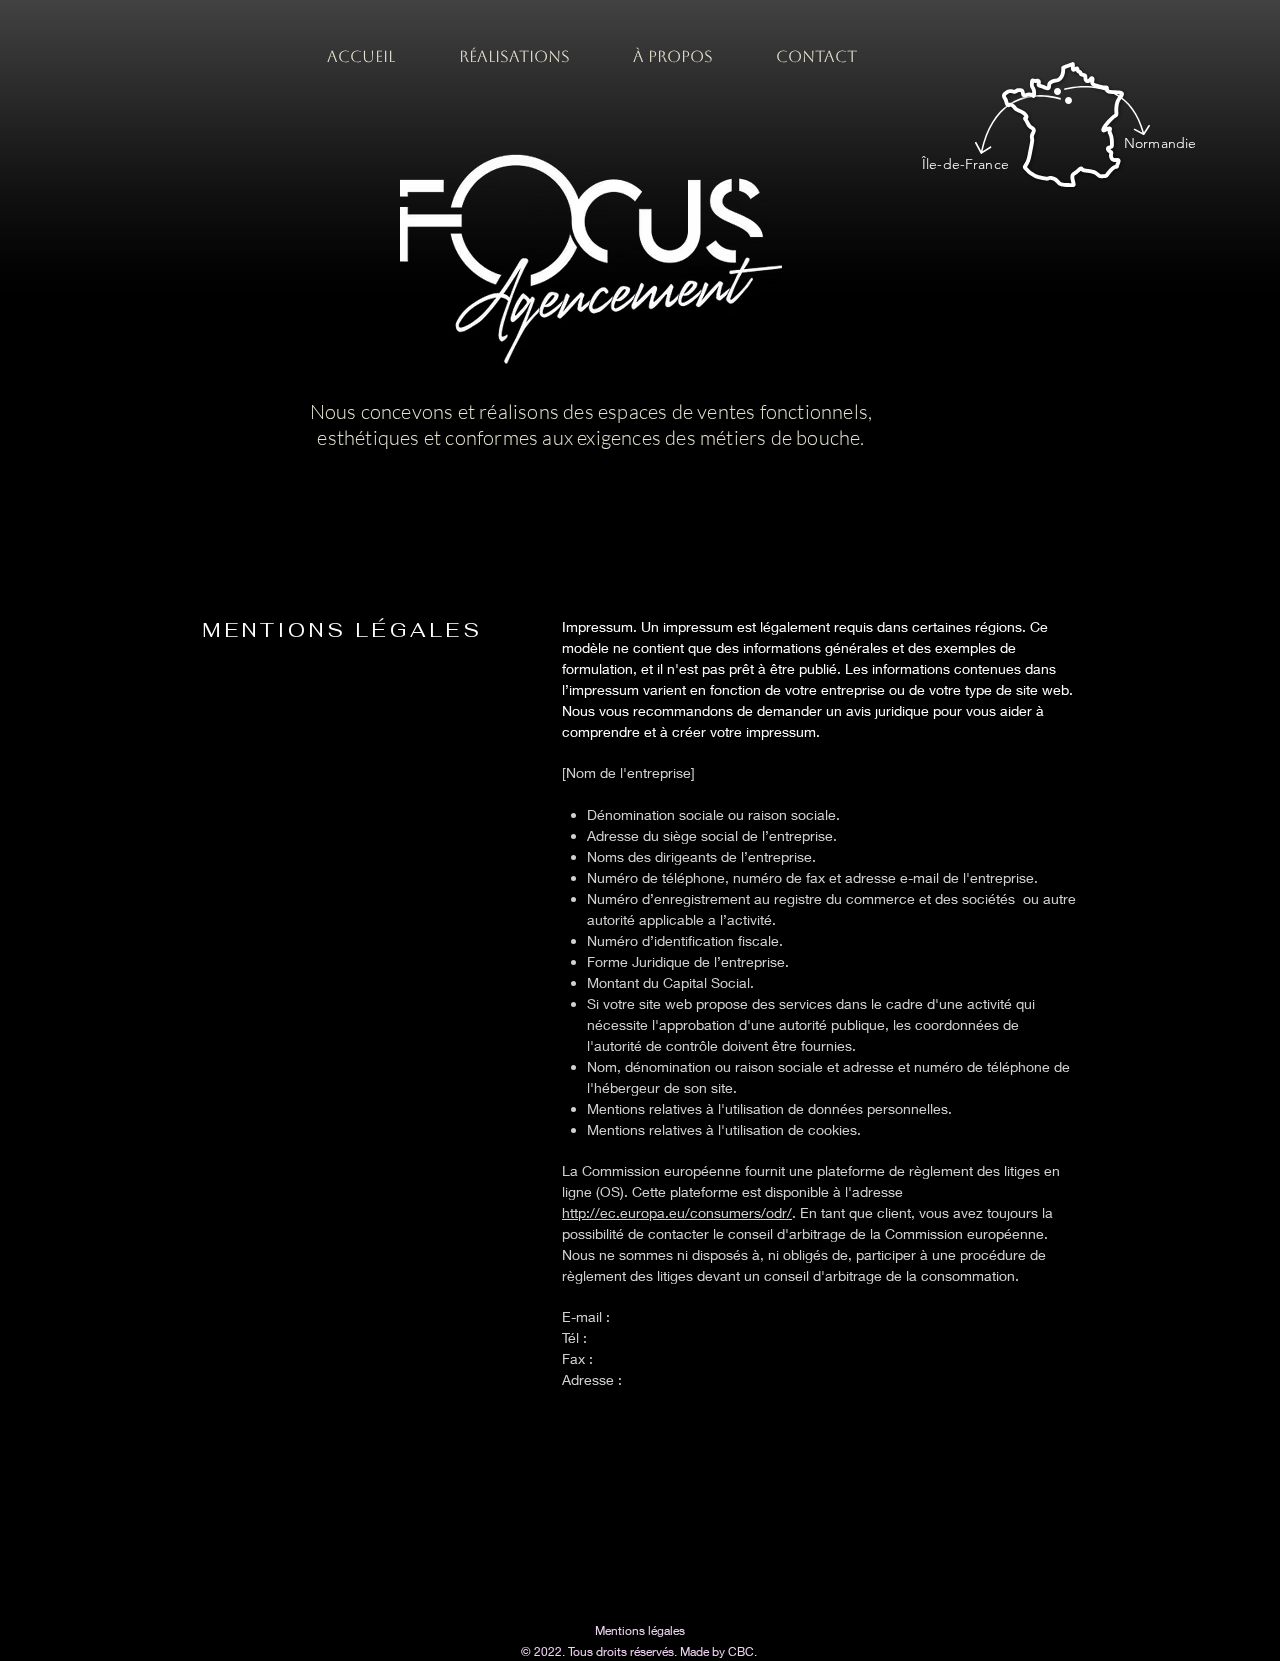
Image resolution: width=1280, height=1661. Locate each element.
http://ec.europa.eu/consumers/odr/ (677, 1212)
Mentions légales (640, 1630)
